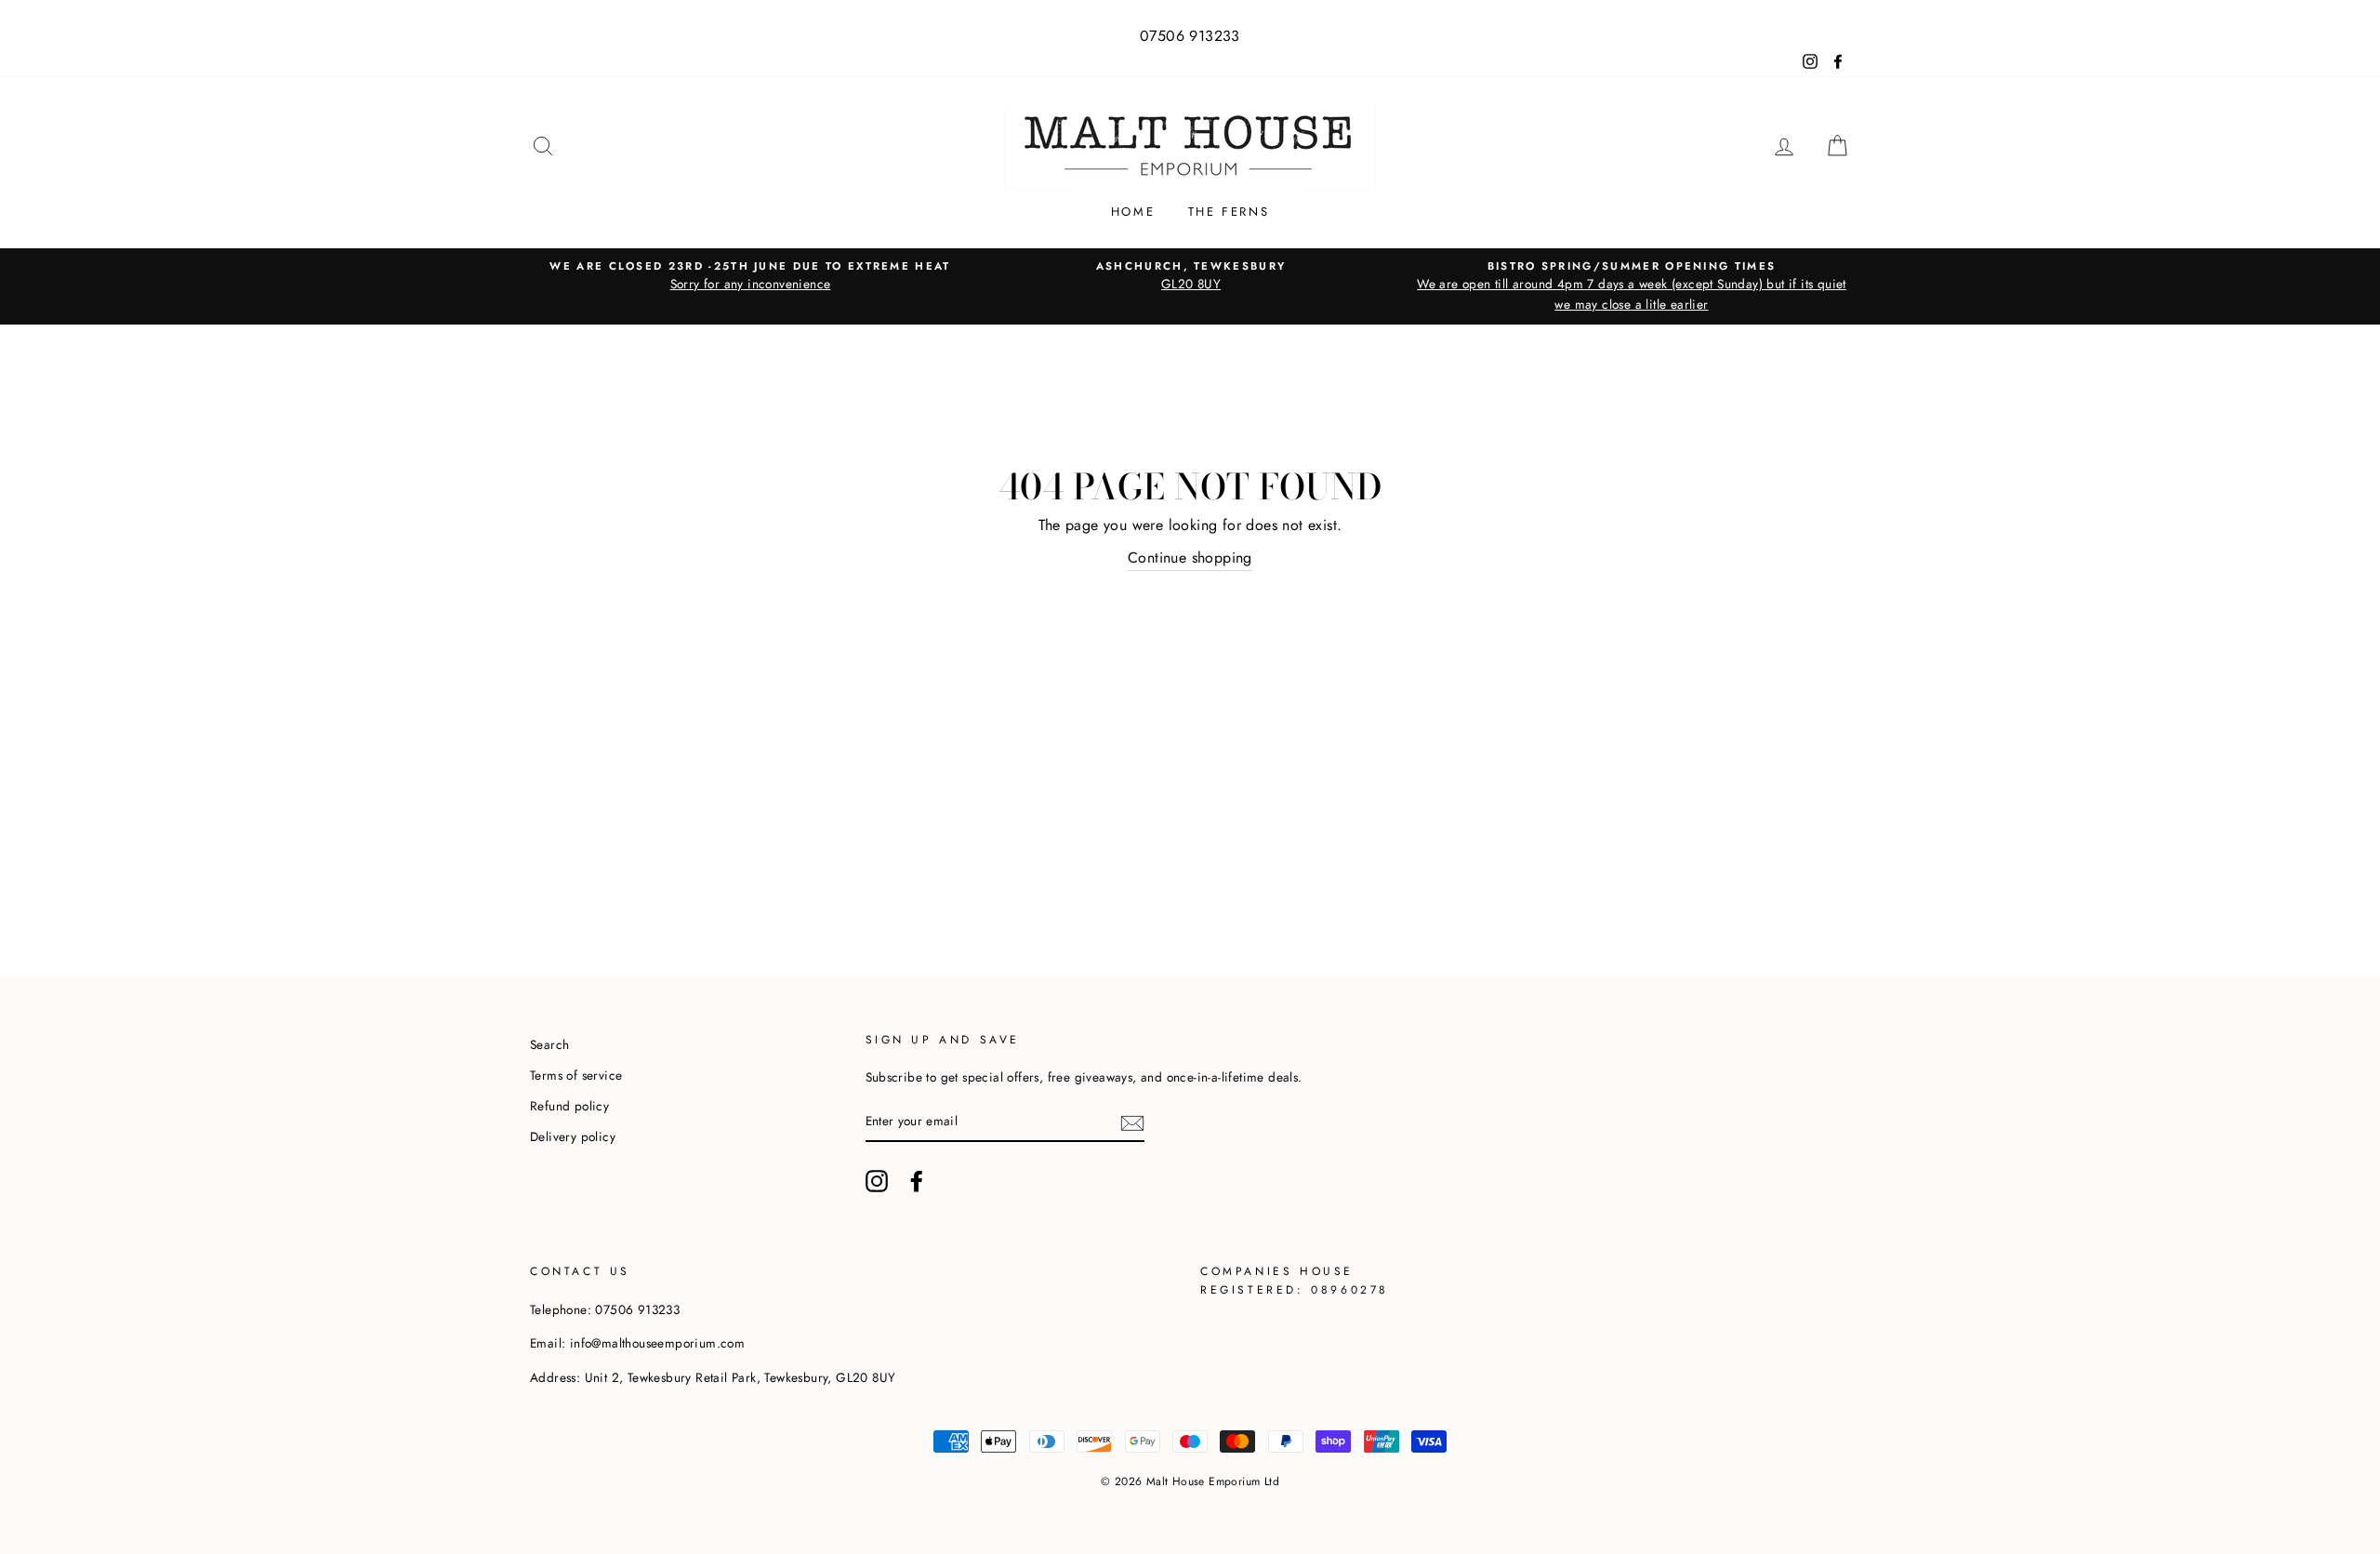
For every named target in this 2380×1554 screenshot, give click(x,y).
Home (1133, 212)
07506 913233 (1190, 36)
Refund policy (569, 1106)
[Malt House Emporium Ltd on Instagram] (877, 1181)
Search (549, 1044)
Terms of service (576, 1075)
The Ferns (1229, 212)
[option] (750, 276)
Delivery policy (573, 1136)
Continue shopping (1190, 558)
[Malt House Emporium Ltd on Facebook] (917, 1181)
